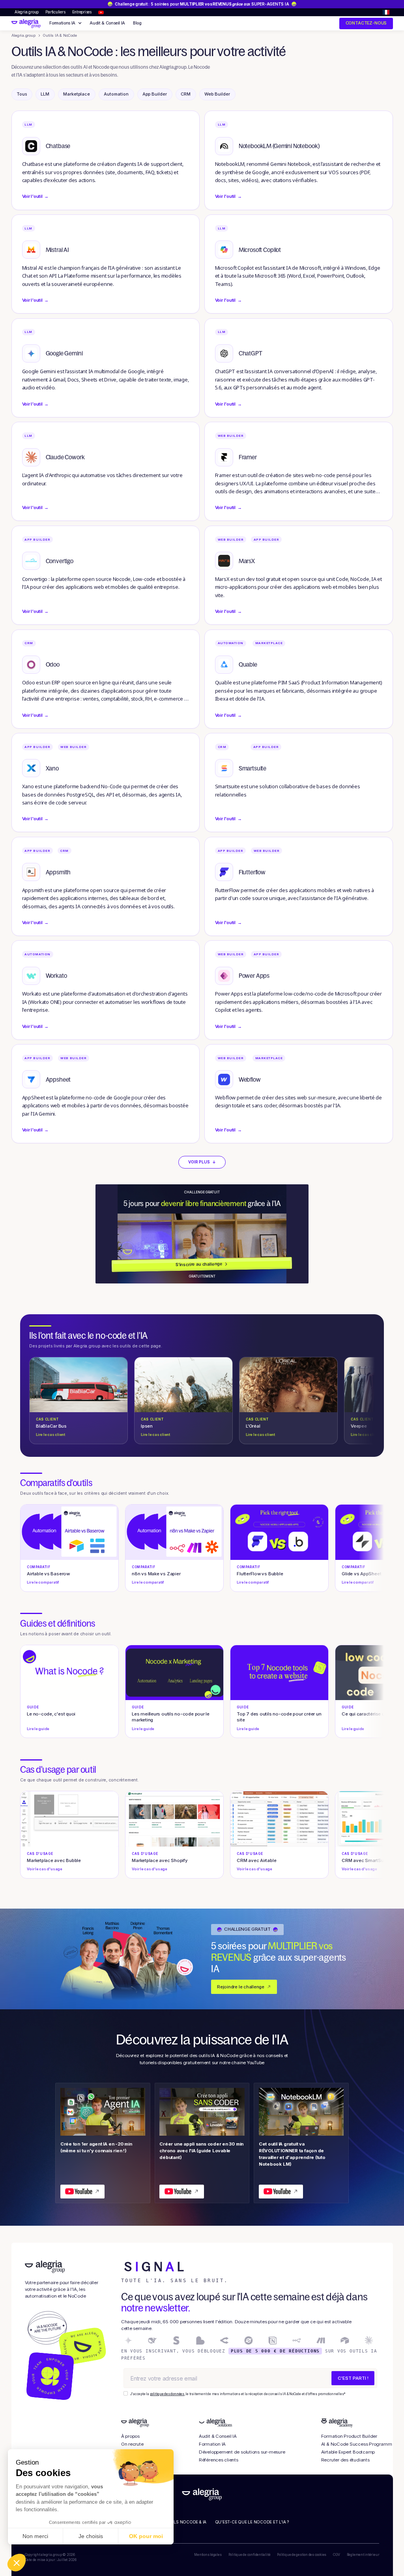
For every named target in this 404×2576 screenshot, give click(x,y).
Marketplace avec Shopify (160, 1861)
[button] (386, 12)
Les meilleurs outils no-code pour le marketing (171, 1718)
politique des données (167, 2394)
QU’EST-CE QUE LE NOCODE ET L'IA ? (252, 2522)
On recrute (132, 2444)
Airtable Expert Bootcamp (348, 2452)
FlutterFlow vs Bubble (260, 1575)
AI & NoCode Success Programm (357, 2444)
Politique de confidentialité (250, 2555)
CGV (336, 2555)
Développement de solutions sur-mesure (242, 2452)
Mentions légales (208, 2555)
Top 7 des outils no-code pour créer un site (279, 1718)
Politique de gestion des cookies (302, 2555)
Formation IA (212, 2444)
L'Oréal (260, 1427)
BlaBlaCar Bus (51, 1427)
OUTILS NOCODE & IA (185, 2522)
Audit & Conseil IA (107, 23)
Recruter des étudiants (345, 2460)
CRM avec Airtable (256, 1861)
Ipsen (155, 1427)
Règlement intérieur (363, 2555)
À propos (130, 2436)
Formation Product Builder (349, 2436)
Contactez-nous (366, 23)
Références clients (219, 2460)
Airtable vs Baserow (48, 1575)
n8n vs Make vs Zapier (156, 1575)
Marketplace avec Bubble (54, 1861)
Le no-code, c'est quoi (51, 1718)
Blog (137, 23)
